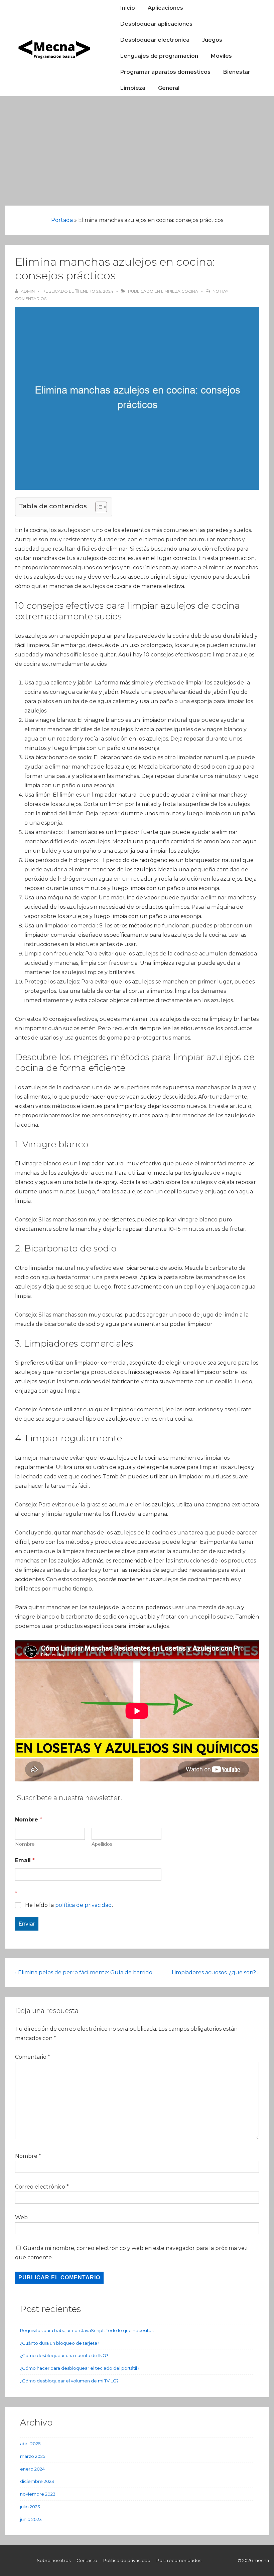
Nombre (25, 1844)
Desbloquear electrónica (155, 40)
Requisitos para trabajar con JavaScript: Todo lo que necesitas (87, 2330)
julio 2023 (30, 2507)
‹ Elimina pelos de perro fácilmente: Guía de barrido (84, 1972)
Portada (62, 220)
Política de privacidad (127, 2560)
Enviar (27, 1924)
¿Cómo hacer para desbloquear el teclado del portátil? (80, 2368)
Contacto (87, 2560)
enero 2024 (32, 2469)
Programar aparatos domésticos (165, 72)
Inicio (128, 8)
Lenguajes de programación (159, 56)
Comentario (33, 2057)
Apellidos (102, 1844)
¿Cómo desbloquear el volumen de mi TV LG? (69, 2381)
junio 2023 (31, 2519)
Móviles (221, 56)
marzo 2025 (33, 2456)
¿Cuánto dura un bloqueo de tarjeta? (60, 2343)
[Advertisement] (137, 146)
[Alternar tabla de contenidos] (98, 507)
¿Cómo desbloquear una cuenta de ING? (64, 2355)
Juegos (212, 40)
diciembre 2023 (37, 2481)
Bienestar (237, 72)
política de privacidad (84, 1905)
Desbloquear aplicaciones (156, 24)
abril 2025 (30, 2444)
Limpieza (133, 88)
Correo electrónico (40, 2187)
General (169, 88)
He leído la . (69, 1905)
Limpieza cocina (180, 291)
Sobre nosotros (54, 2560)
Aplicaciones (165, 8)
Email (25, 1860)
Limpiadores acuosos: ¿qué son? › (215, 1972)
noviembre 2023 (38, 2494)
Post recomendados (179, 2560)
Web (21, 2217)
